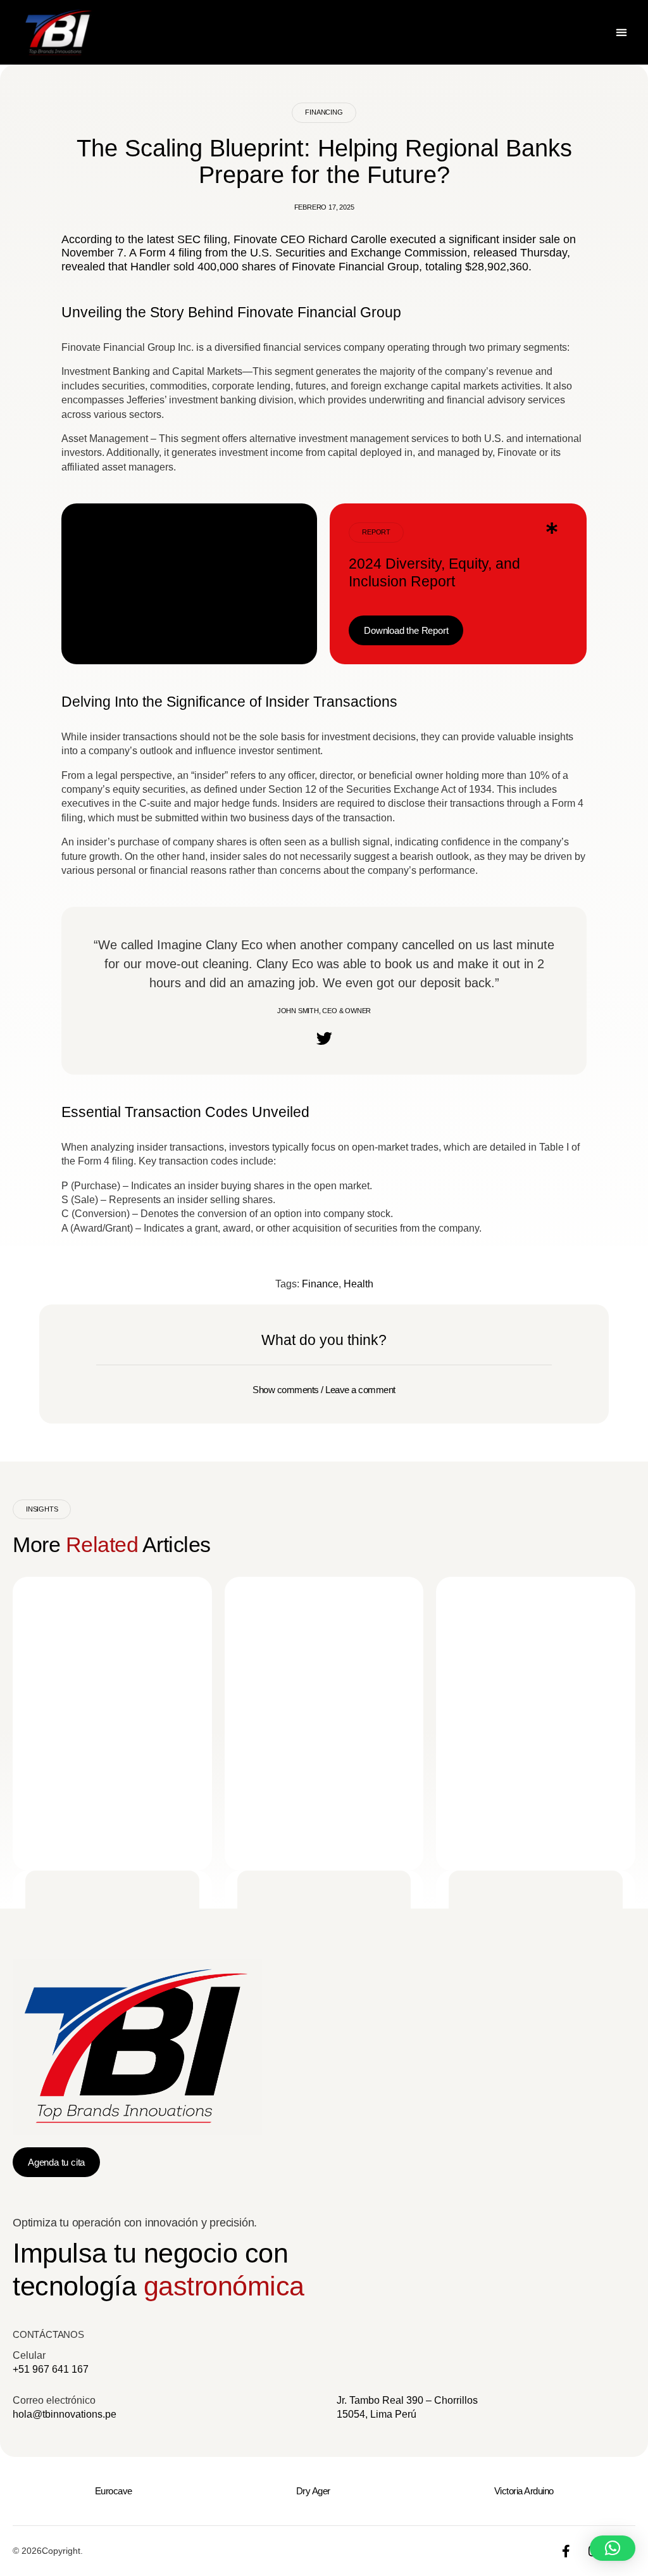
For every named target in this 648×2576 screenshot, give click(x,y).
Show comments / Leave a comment (324, 1390)
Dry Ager (313, 2491)
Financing (324, 112)
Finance (320, 1284)
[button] (621, 33)
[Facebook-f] (566, 2551)
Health (358, 1284)
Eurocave (114, 2491)
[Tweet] (324, 1038)
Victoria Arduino (524, 2491)
